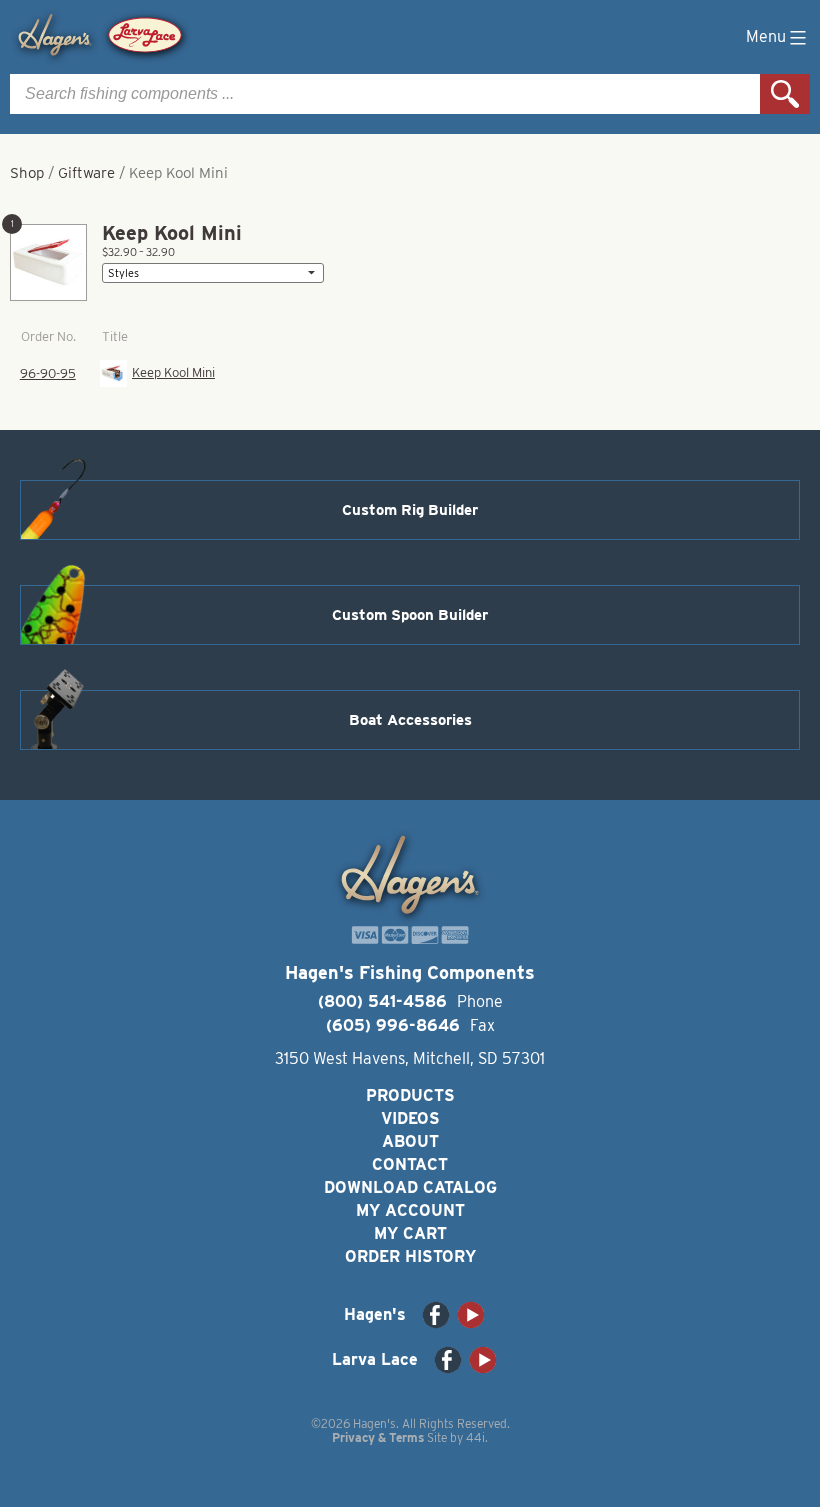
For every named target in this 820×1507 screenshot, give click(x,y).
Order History (410, 1256)
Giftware (86, 173)
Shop (27, 173)
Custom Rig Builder (410, 510)
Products (410, 1095)
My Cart (410, 1233)
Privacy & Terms (378, 1437)
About (410, 1141)
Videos (410, 1118)
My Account (410, 1210)
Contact (410, 1164)
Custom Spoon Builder (410, 615)
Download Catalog (410, 1187)
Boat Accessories (410, 720)
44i (475, 1437)
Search (785, 94)
